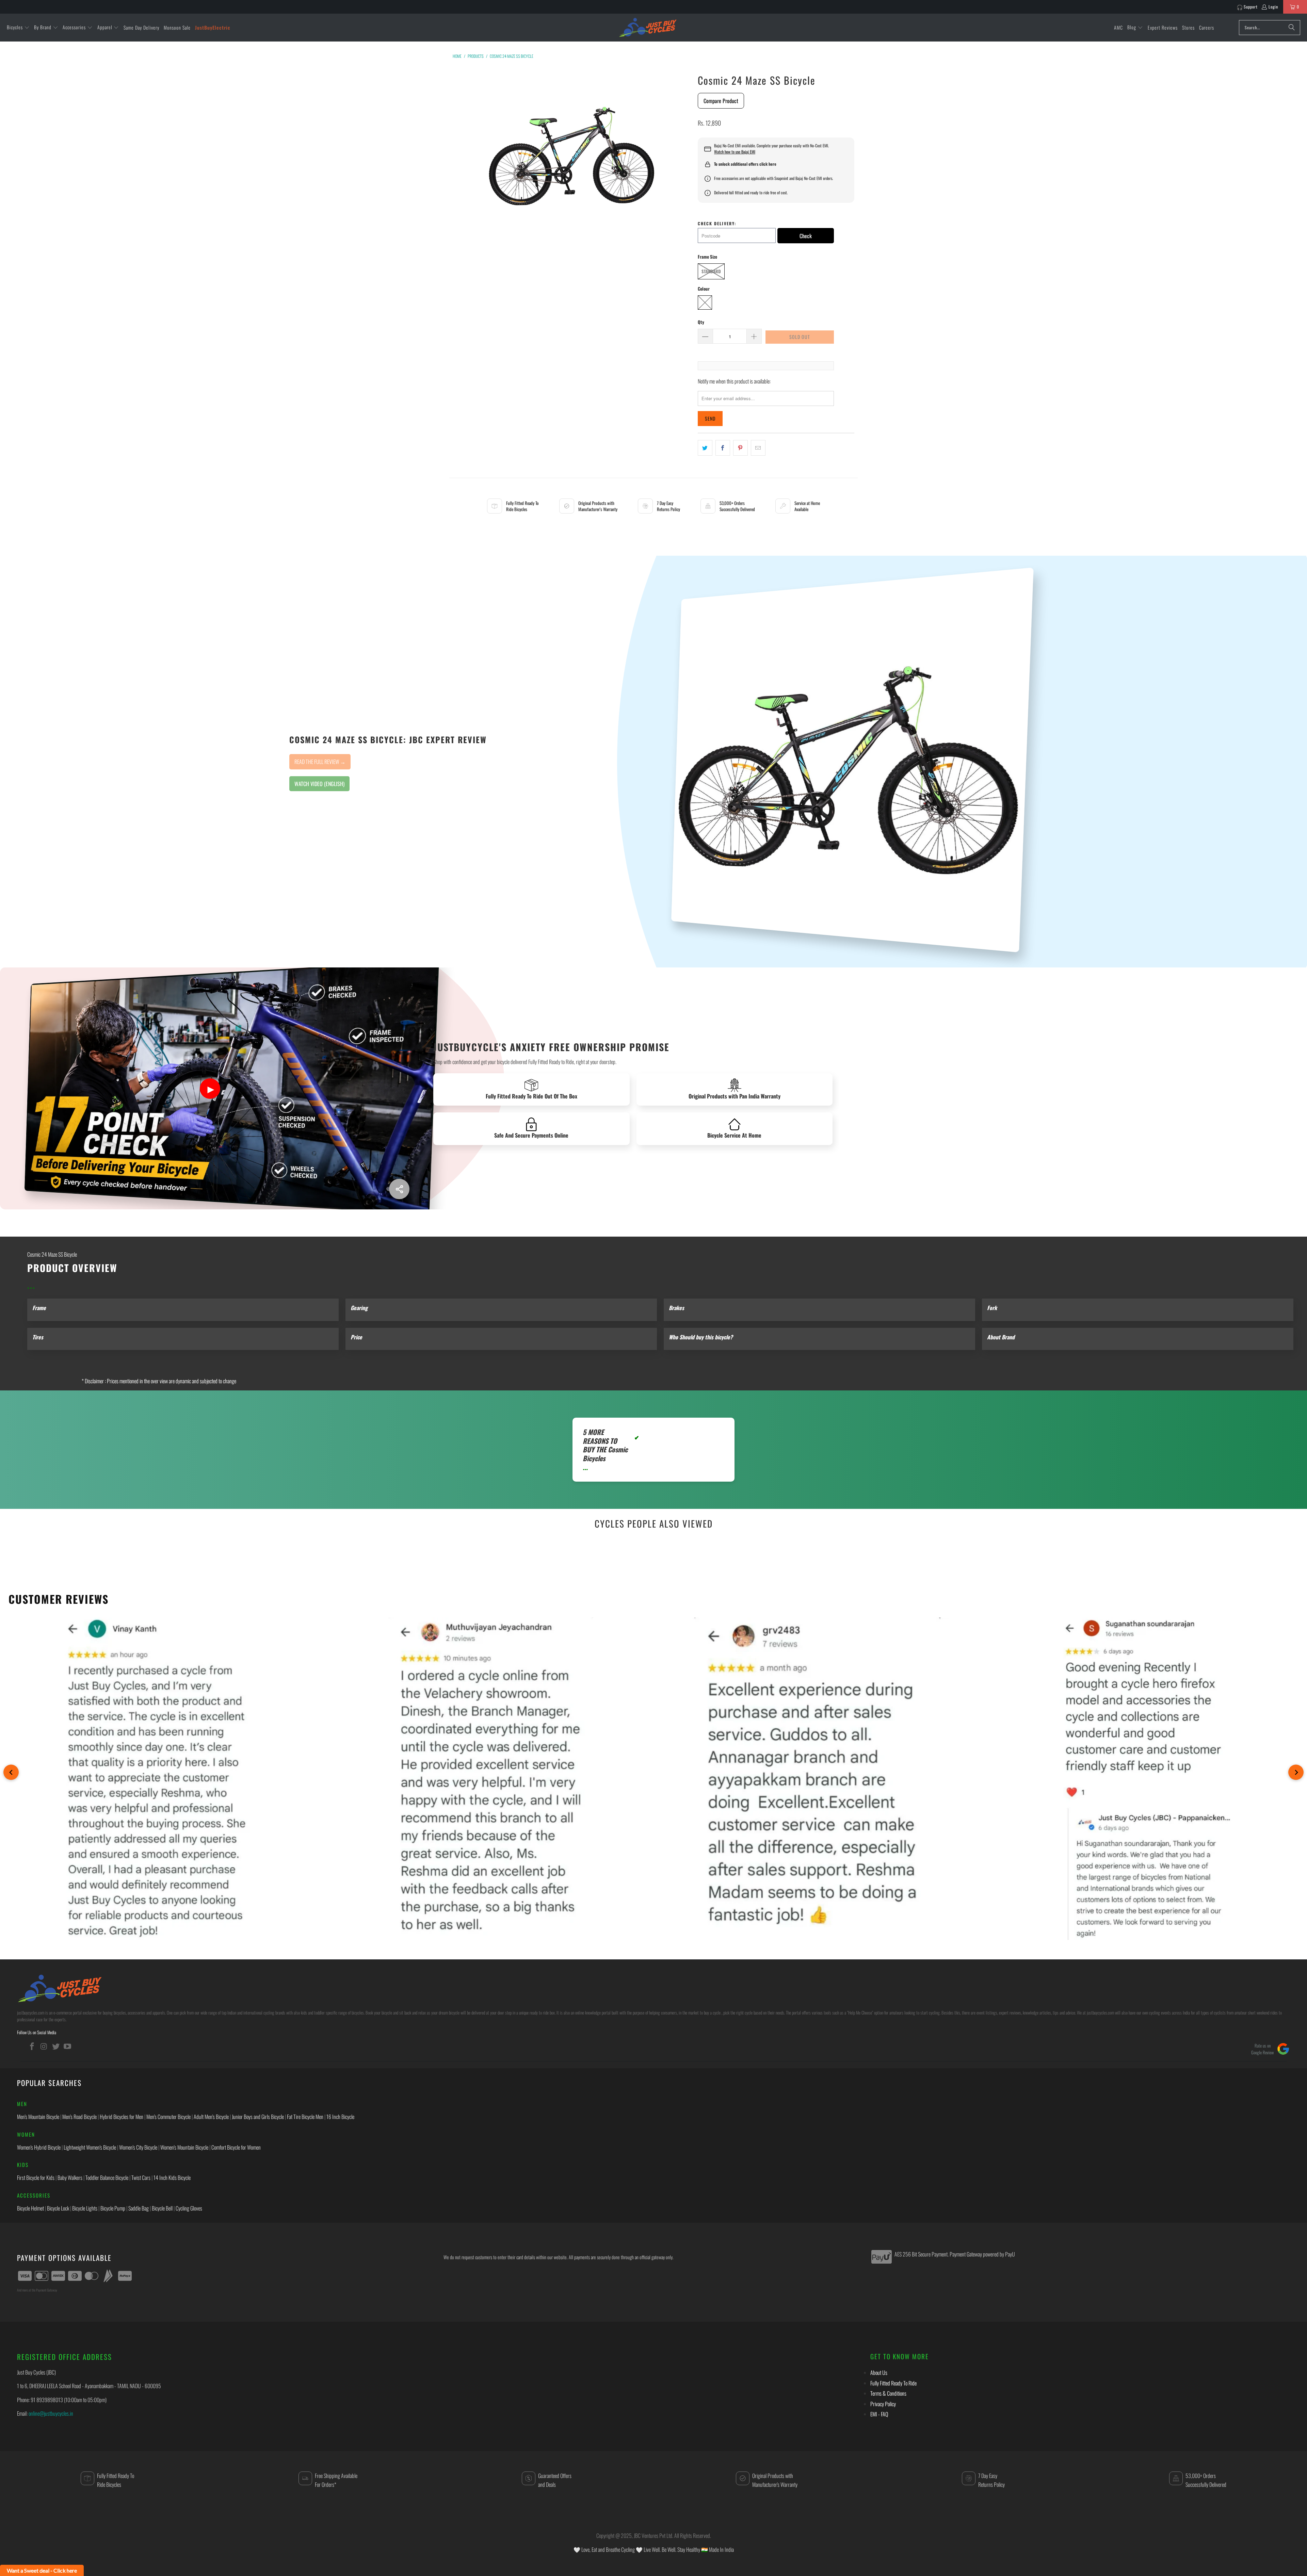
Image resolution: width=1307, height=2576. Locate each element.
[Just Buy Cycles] (648, 27)
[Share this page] (399, 1189)
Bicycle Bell (162, 2208)
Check (806, 236)
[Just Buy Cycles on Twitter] (56, 2046)
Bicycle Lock (58, 2208)
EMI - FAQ (879, 2414)
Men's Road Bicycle (79, 2117)
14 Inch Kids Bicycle (172, 2178)
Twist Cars (141, 2178)
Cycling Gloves (189, 2208)
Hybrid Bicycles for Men (122, 2117)
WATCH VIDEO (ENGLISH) (319, 784)
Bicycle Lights (85, 2208)
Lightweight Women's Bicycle (90, 2147)
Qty (701, 322)
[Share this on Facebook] (723, 448)
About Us (879, 2373)
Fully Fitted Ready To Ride (893, 2383)
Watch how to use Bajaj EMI (735, 152)
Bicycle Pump (113, 2208)
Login (1273, 7)
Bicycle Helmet (30, 2208)
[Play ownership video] (210, 1089)
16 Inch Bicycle (340, 2117)
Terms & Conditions (888, 2393)
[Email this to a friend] (758, 448)
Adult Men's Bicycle (211, 2117)
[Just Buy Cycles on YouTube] (68, 2046)
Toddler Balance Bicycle (107, 2178)
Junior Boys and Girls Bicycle (258, 2117)
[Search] (1292, 28)
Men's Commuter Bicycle (168, 2117)
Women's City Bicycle (138, 2147)
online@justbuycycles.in (51, 2413)
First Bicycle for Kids (36, 2178)
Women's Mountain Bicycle (184, 2147)
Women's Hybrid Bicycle (39, 2147)
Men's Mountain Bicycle (38, 2117)
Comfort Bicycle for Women (236, 2147)
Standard (711, 271)
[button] (18, 28)
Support (1251, 7)
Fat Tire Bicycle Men (305, 2117)
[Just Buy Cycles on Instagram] (44, 2046)
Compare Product (721, 101)
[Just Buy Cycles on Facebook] (32, 2046)
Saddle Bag (139, 2208)
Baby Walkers (70, 2178)
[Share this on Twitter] (705, 448)
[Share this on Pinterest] (740, 448)
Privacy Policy (883, 2404)
